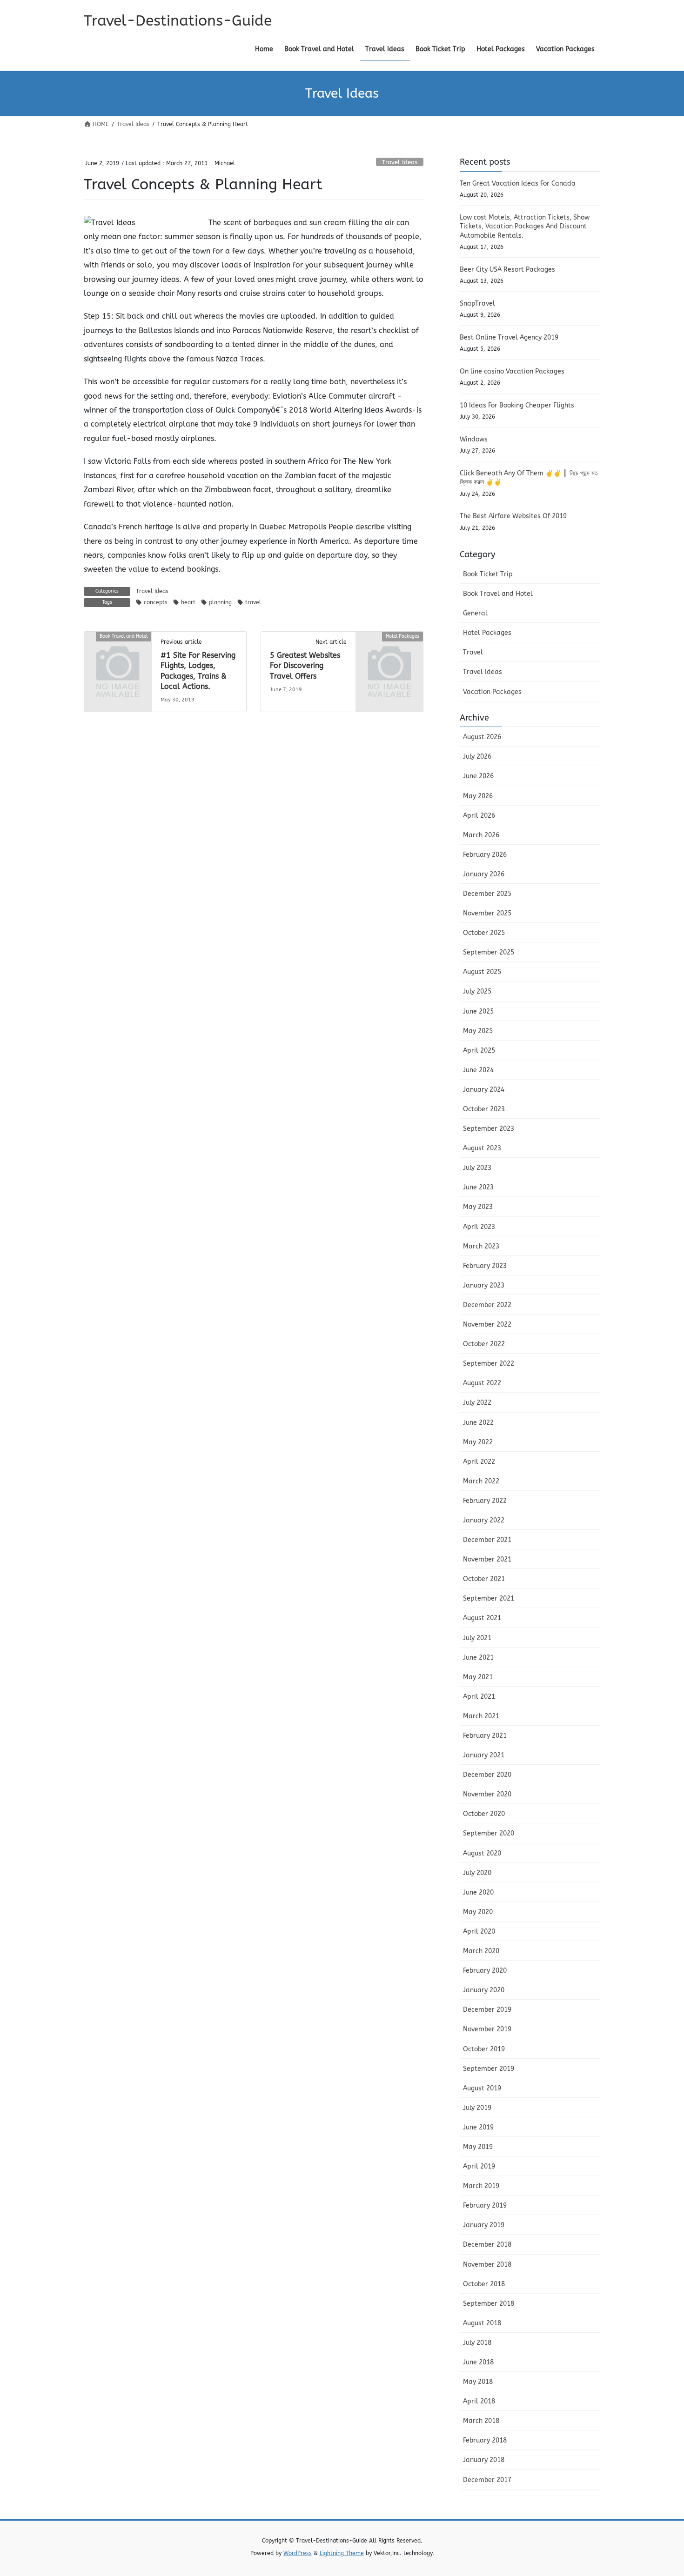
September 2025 (489, 952)
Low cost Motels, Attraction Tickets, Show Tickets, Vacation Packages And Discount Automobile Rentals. (525, 227)
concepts (156, 602)
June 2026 (478, 776)
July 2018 (477, 2343)
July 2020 (477, 1873)
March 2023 (481, 1246)
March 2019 (481, 2186)
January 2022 (484, 1520)
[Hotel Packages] (389, 652)
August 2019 (482, 2088)
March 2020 (481, 1951)
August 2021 (482, 1618)
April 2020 (479, 1932)
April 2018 (479, 2401)
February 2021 (485, 1736)
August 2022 (482, 1383)
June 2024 (478, 1070)
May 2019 (478, 2147)
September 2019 (489, 2069)
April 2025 (479, 1051)
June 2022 (478, 1423)
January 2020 (484, 1990)
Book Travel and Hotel (498, 594)
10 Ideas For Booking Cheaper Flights (517, 405)
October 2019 (484, 2049)
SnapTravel (477, 304)
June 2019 (478, 2127)
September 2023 (489, 1129)
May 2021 (478, 1677)
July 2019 (477, 2108)
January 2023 (484, 1285)
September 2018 (489, 2304)
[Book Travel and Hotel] (118, 652)
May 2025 (478, 1031)
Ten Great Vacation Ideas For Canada (518, 184)
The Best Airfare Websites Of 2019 (513, 516)
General (475, 613)
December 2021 (487, 1540)
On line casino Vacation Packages (512, 371)
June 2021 (478, 1658)
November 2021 (487, 1559)
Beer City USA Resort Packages (507, 270)
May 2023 (478, 1207)
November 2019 (487, 2029)
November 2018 (487, 2265)
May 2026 (478, 796)
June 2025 (478, 1011)
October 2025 (484, 933)
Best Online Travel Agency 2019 (509, 337)
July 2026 (477, 757)
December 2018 (487, 2245)
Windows (474, 439)
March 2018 (481, 2421)
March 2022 (481, 1481)
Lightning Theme (342, 2553)
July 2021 (477, 1638)
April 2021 (479, 1697)
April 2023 (479, 1227)
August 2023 (482, 1148)
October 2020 (484, 1814)
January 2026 (484, 874)
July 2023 (477, 1168)
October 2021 (484, 1579)
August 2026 (482, 737)
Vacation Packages (492, 692)
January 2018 (484, 2460)
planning (220, 602)
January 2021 (484, 1755)
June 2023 (478, 1187)
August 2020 (482, 1853)
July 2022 (477, 1403)
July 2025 (477, 991)
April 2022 (479, 1462)
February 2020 (485, 1971)
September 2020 (489, 1833)
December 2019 (487, 2010)
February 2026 (485, 855)
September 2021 (489, 1598)
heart (188, 602)
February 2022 (485, 1501)
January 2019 (484, 2225)
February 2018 (485, 2440)
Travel (473, 652)
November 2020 (487, 1794)
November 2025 (487, 913)
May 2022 (478, 1442)
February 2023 (485, 1266)
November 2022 (487, 1325)
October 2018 (484, 2284)
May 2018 (478, 2382)
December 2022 (487, 1305)
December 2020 (487, 1775)
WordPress (298, 2553)
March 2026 (481, 835)
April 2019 (479, 2166)
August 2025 (482, 972)
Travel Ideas (400, 162)
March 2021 (481, 1716)
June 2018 (478, 2362)
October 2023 (484, 1109)
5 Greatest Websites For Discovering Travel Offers (305, 666)
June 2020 (478, 1892)
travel (253, 602)
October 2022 (484, 1344)
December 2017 (487, 2480)
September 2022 (489, 1364)
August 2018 (482, 2323)
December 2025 (487, 894)
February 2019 (485, 2206)
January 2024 (484, 1090)
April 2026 (479, 816)
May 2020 (478, 1912)
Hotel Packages (487, 633)
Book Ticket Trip (488, 574)
